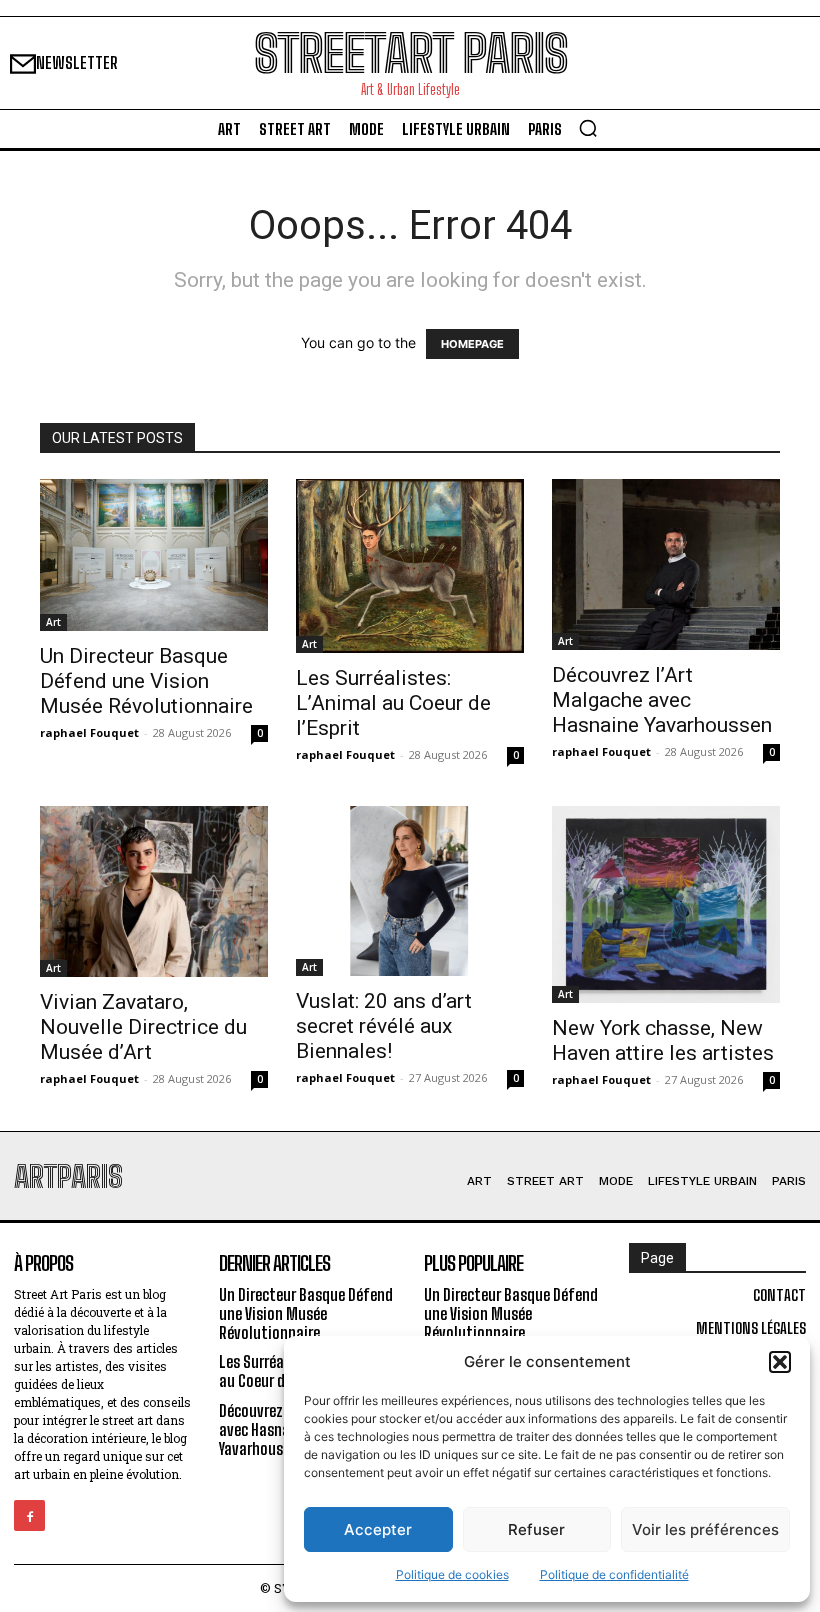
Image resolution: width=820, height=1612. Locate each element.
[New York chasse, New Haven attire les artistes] (666, 904)
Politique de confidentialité (614, 1574)
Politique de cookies (452, 1574)
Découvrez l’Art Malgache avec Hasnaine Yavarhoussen (662, 700)
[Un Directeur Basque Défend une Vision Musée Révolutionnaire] (154, 555)
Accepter (378, 1529)
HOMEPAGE (472, 344)
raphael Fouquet (89, 732)
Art (53, 622)
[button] (780, 1362)
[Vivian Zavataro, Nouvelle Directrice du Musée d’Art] (154, 891)
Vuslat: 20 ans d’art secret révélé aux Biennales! (384, 1026)
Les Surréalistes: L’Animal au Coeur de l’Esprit (393, 703)
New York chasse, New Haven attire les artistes (663, 1040)
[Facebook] (29, 1515)
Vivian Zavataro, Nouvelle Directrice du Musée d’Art (143, 1027)
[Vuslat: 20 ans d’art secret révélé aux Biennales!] (410, 891)
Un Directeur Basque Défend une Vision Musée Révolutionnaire (146, 681)
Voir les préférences (705, 1529)
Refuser (536, 1529)
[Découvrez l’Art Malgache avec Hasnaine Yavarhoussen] (666, 564)
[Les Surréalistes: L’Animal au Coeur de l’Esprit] (410, 566)
